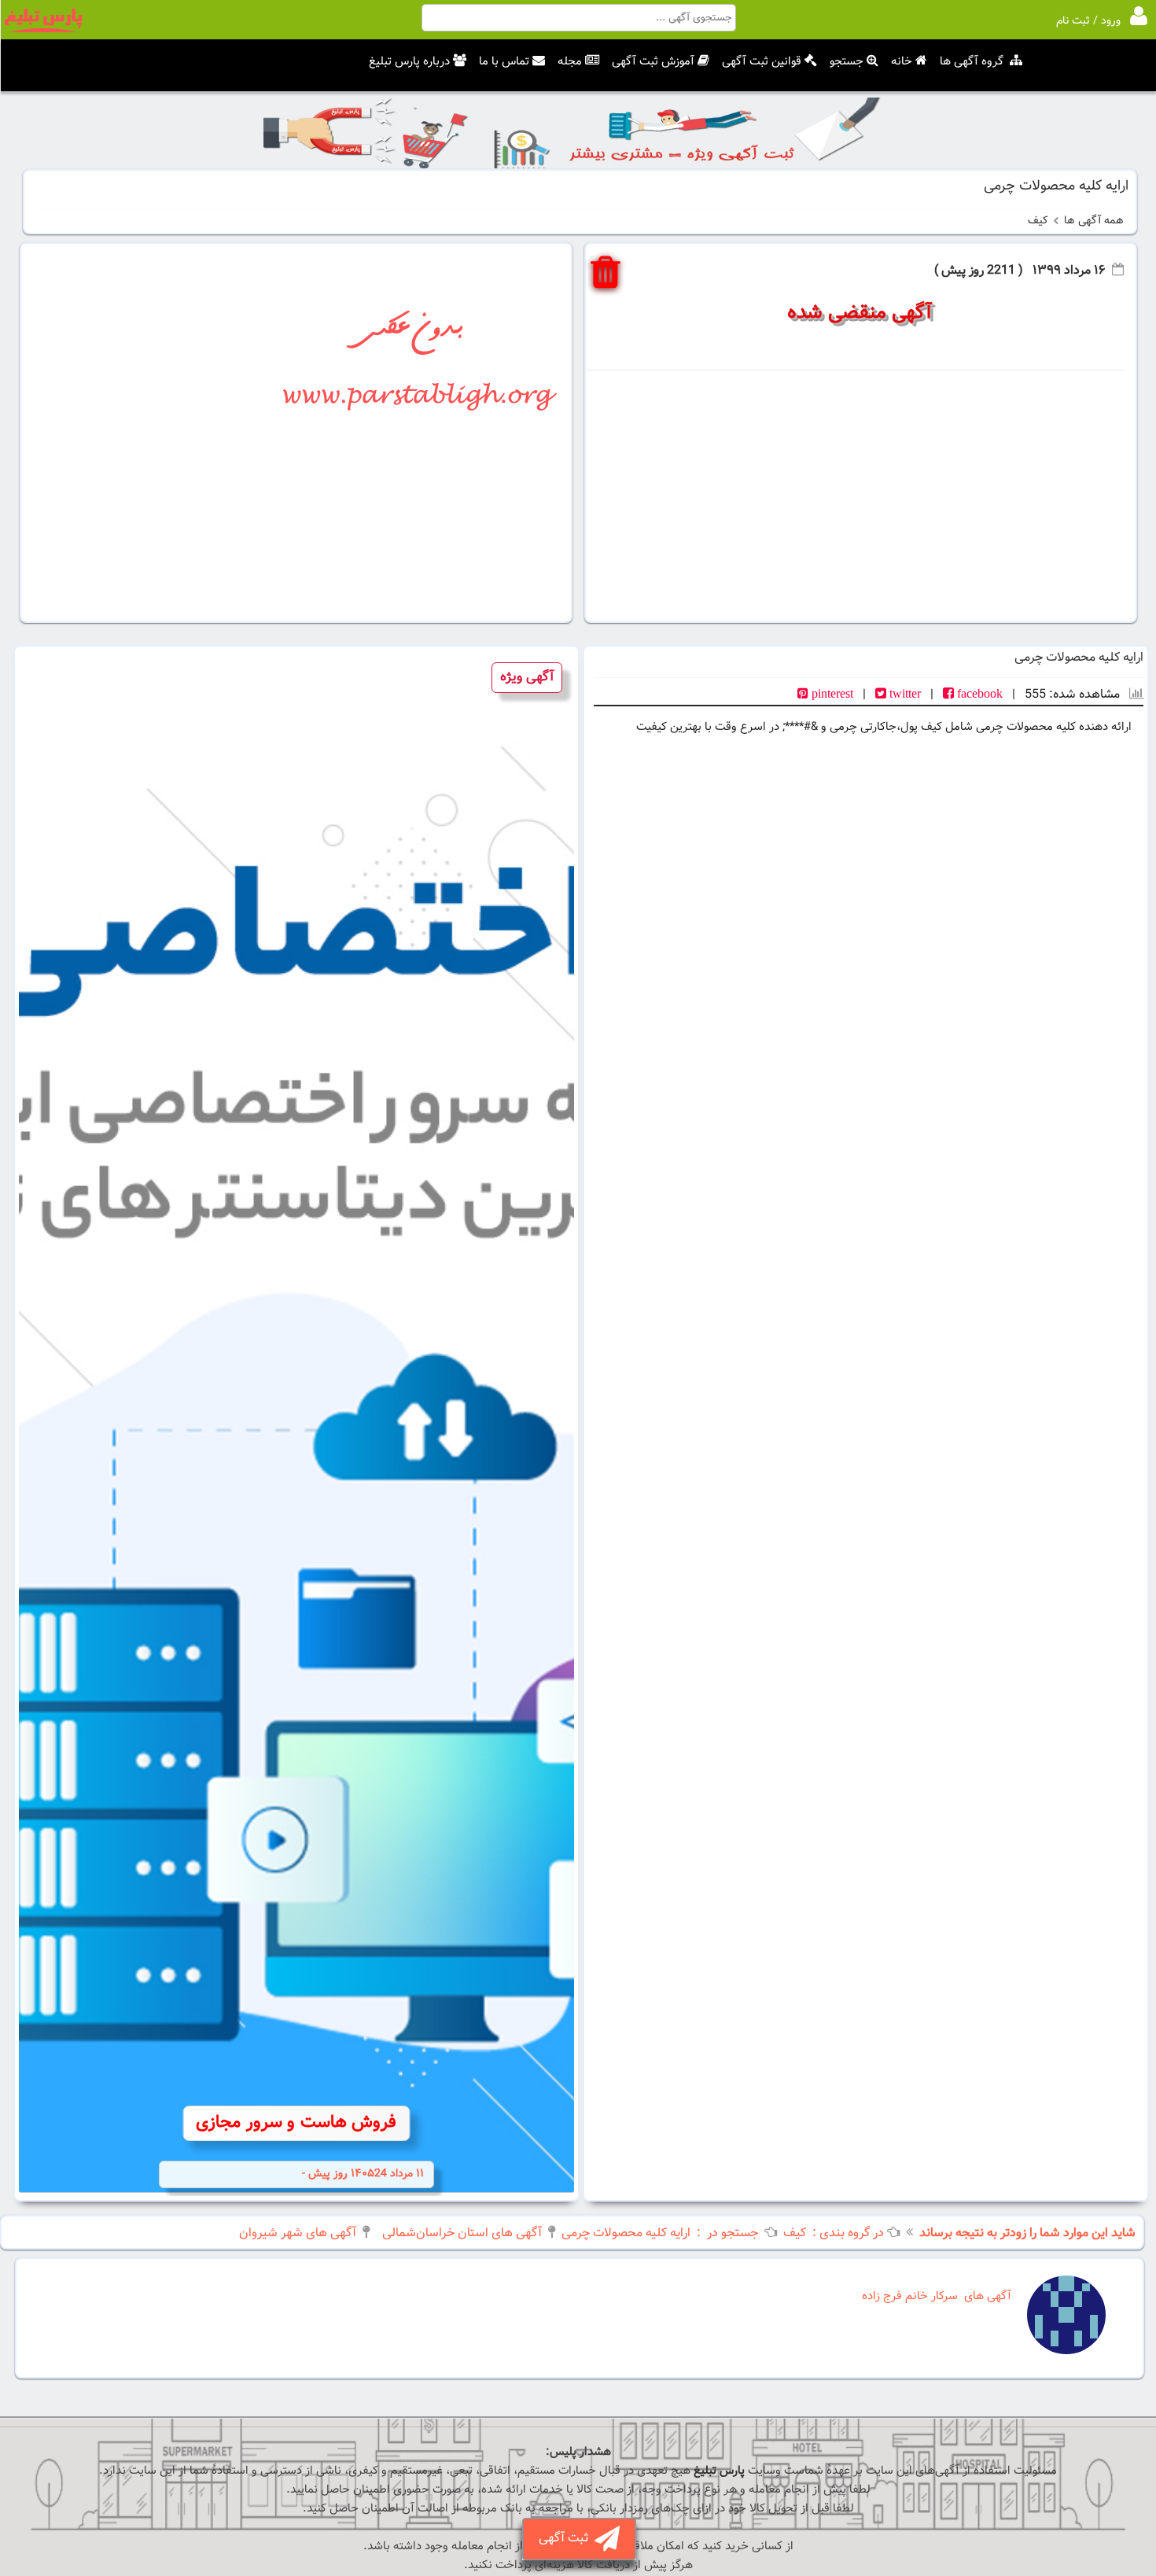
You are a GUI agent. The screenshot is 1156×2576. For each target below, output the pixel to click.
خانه (902, 62)
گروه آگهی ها (972, 62)
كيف (1038, 221)
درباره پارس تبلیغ (409, 62)
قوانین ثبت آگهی (762, 62)
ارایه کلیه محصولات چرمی (626, 2233)
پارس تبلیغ (719, 2471)
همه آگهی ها (1094, 221)
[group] (296, 1423)
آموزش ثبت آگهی (653, 62)
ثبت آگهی (567, 2539)
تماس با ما (504, 62)
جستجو (847, 62)
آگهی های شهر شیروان (298, 2233)
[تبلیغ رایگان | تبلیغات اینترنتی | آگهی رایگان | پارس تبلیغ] (43, 30)
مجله (570, 62)
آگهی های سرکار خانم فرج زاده (937, 2296)
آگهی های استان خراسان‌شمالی (462, 2233)
